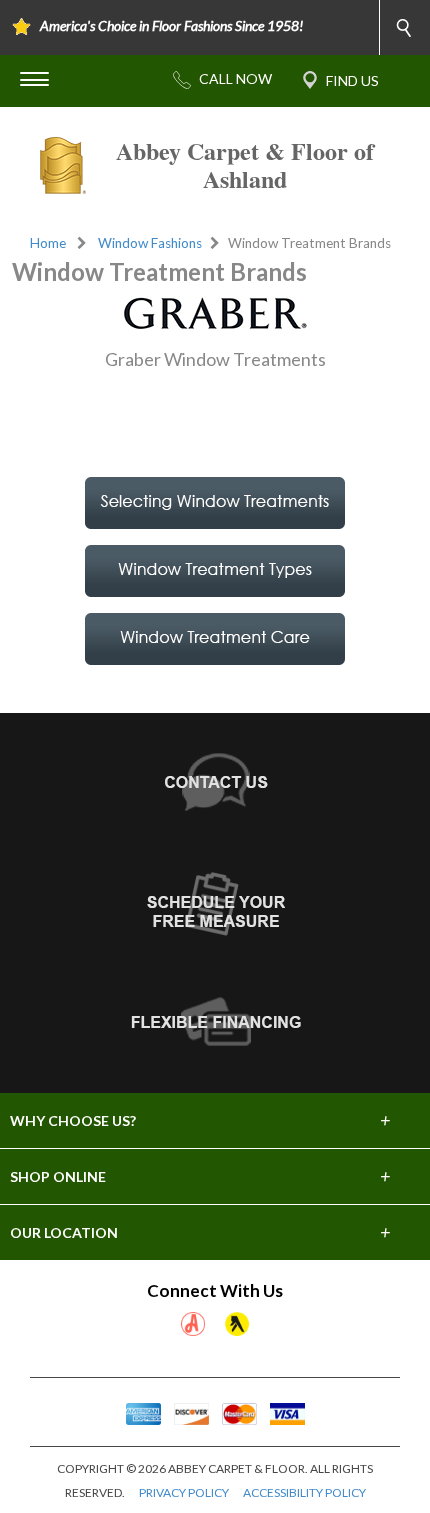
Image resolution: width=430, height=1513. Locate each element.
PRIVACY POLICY (184, 1492)
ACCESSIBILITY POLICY (304, 1492)
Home (48, 243)
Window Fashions (150, 243)
